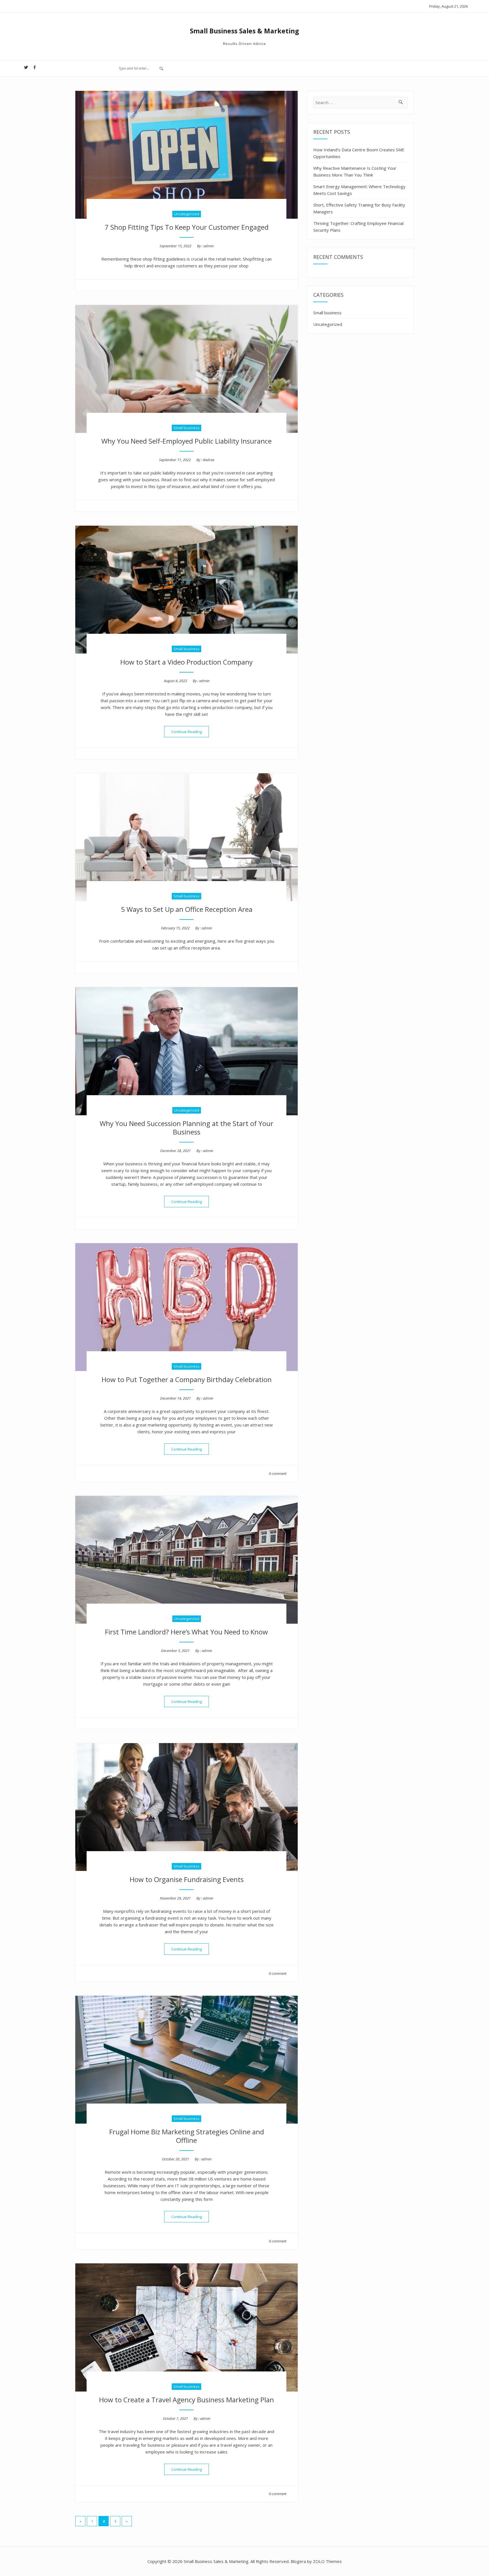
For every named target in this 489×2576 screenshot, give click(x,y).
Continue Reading (190, 731)
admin (209, 246)
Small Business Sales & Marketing (244, 31)
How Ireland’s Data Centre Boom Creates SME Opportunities (359, 153)
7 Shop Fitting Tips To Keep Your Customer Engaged (187, 227)
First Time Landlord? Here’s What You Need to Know (186, 1632)
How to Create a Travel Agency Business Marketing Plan (186, 2400)
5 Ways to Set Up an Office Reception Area (187, 909)
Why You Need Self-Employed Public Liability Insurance (186, 441)
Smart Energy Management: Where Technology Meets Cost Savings (359, 190)
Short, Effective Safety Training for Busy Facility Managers (359, 208)
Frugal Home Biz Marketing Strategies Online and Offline (187, 2136)
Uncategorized (187, 214)
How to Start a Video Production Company (186, 662)
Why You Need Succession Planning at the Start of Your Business (186, 1128)
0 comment (278, 1473)
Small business (186, 428)
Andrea (209, 460)
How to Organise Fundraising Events (187, 1879)
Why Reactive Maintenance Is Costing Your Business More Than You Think (355, 171)
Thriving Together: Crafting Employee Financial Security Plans (358, 227)
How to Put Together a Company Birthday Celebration (187, 1379)
